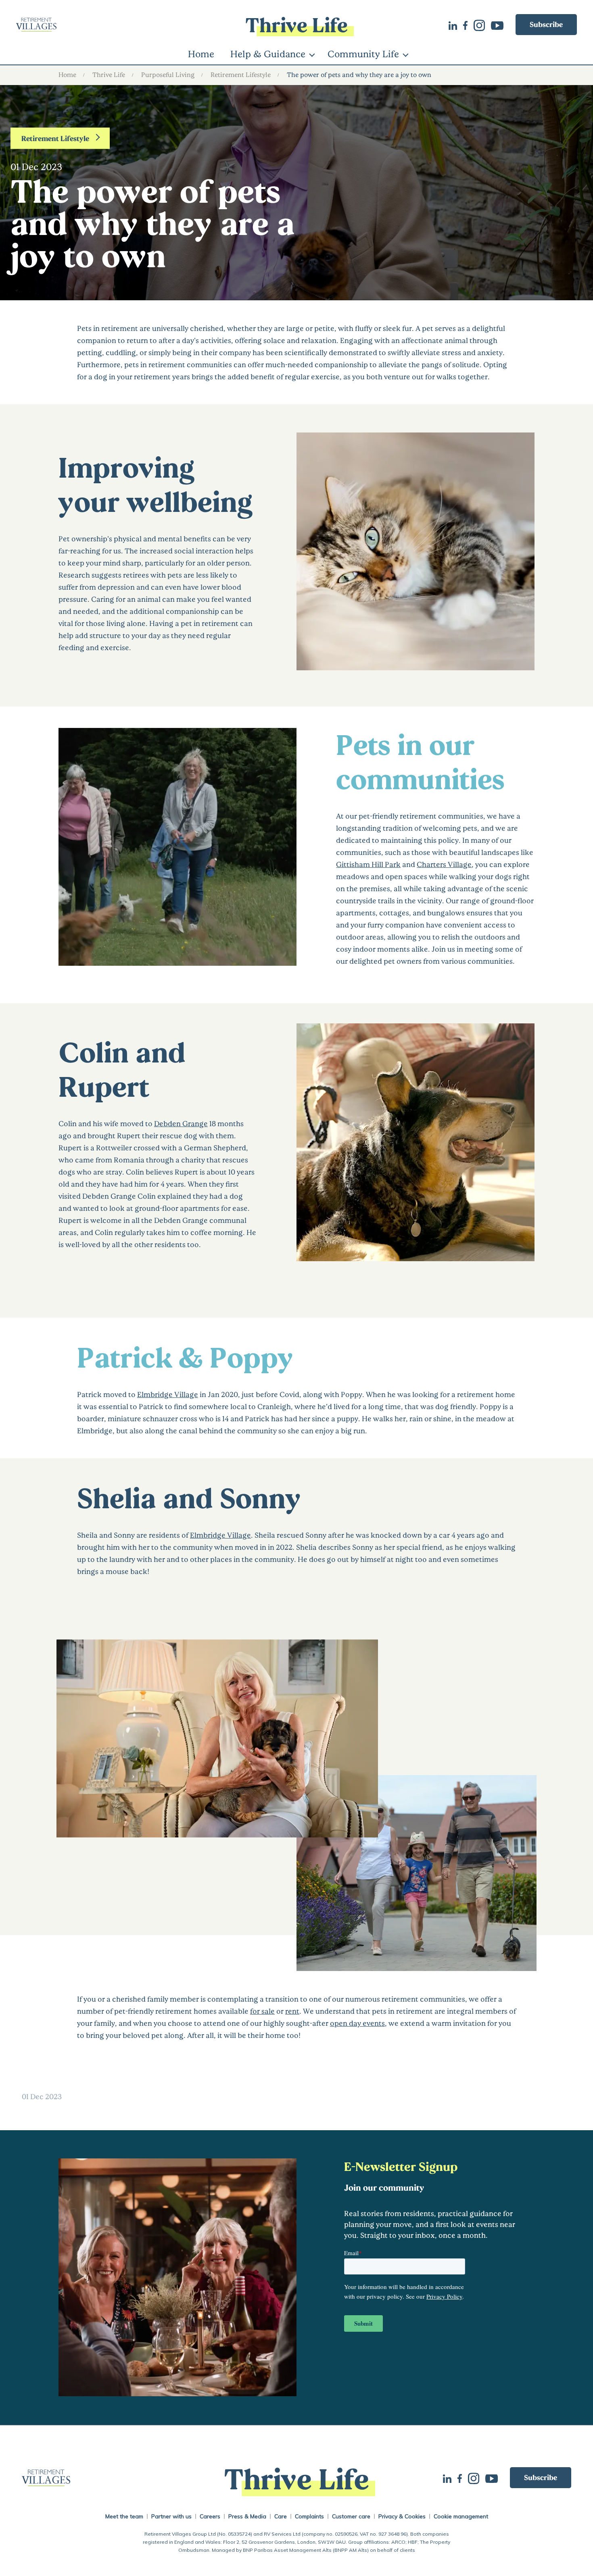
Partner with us (171, 2516)
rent (292, 2011)
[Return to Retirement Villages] (110, 25)
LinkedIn (456, 25)
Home (201, 54)
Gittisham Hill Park (368, 864)
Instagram (482, 25)
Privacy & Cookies (402, 2516)
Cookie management (461, 2516)
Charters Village (444, 864)
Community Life (363, 54)
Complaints (309, 2516)
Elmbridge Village (168, 1394)
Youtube (500, 25)
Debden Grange (181, 1123)
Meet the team (124, 2516)
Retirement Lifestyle (241, 74)
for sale (262, 2011)
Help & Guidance (268, 54)
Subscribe (546, 24)
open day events (357, 2023)
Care (281, 2516)
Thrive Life (109, 74)
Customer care (351, 2516)
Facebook (468, 25)
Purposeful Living (168, 74)
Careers (210, 2516)
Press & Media (247, 2516)
